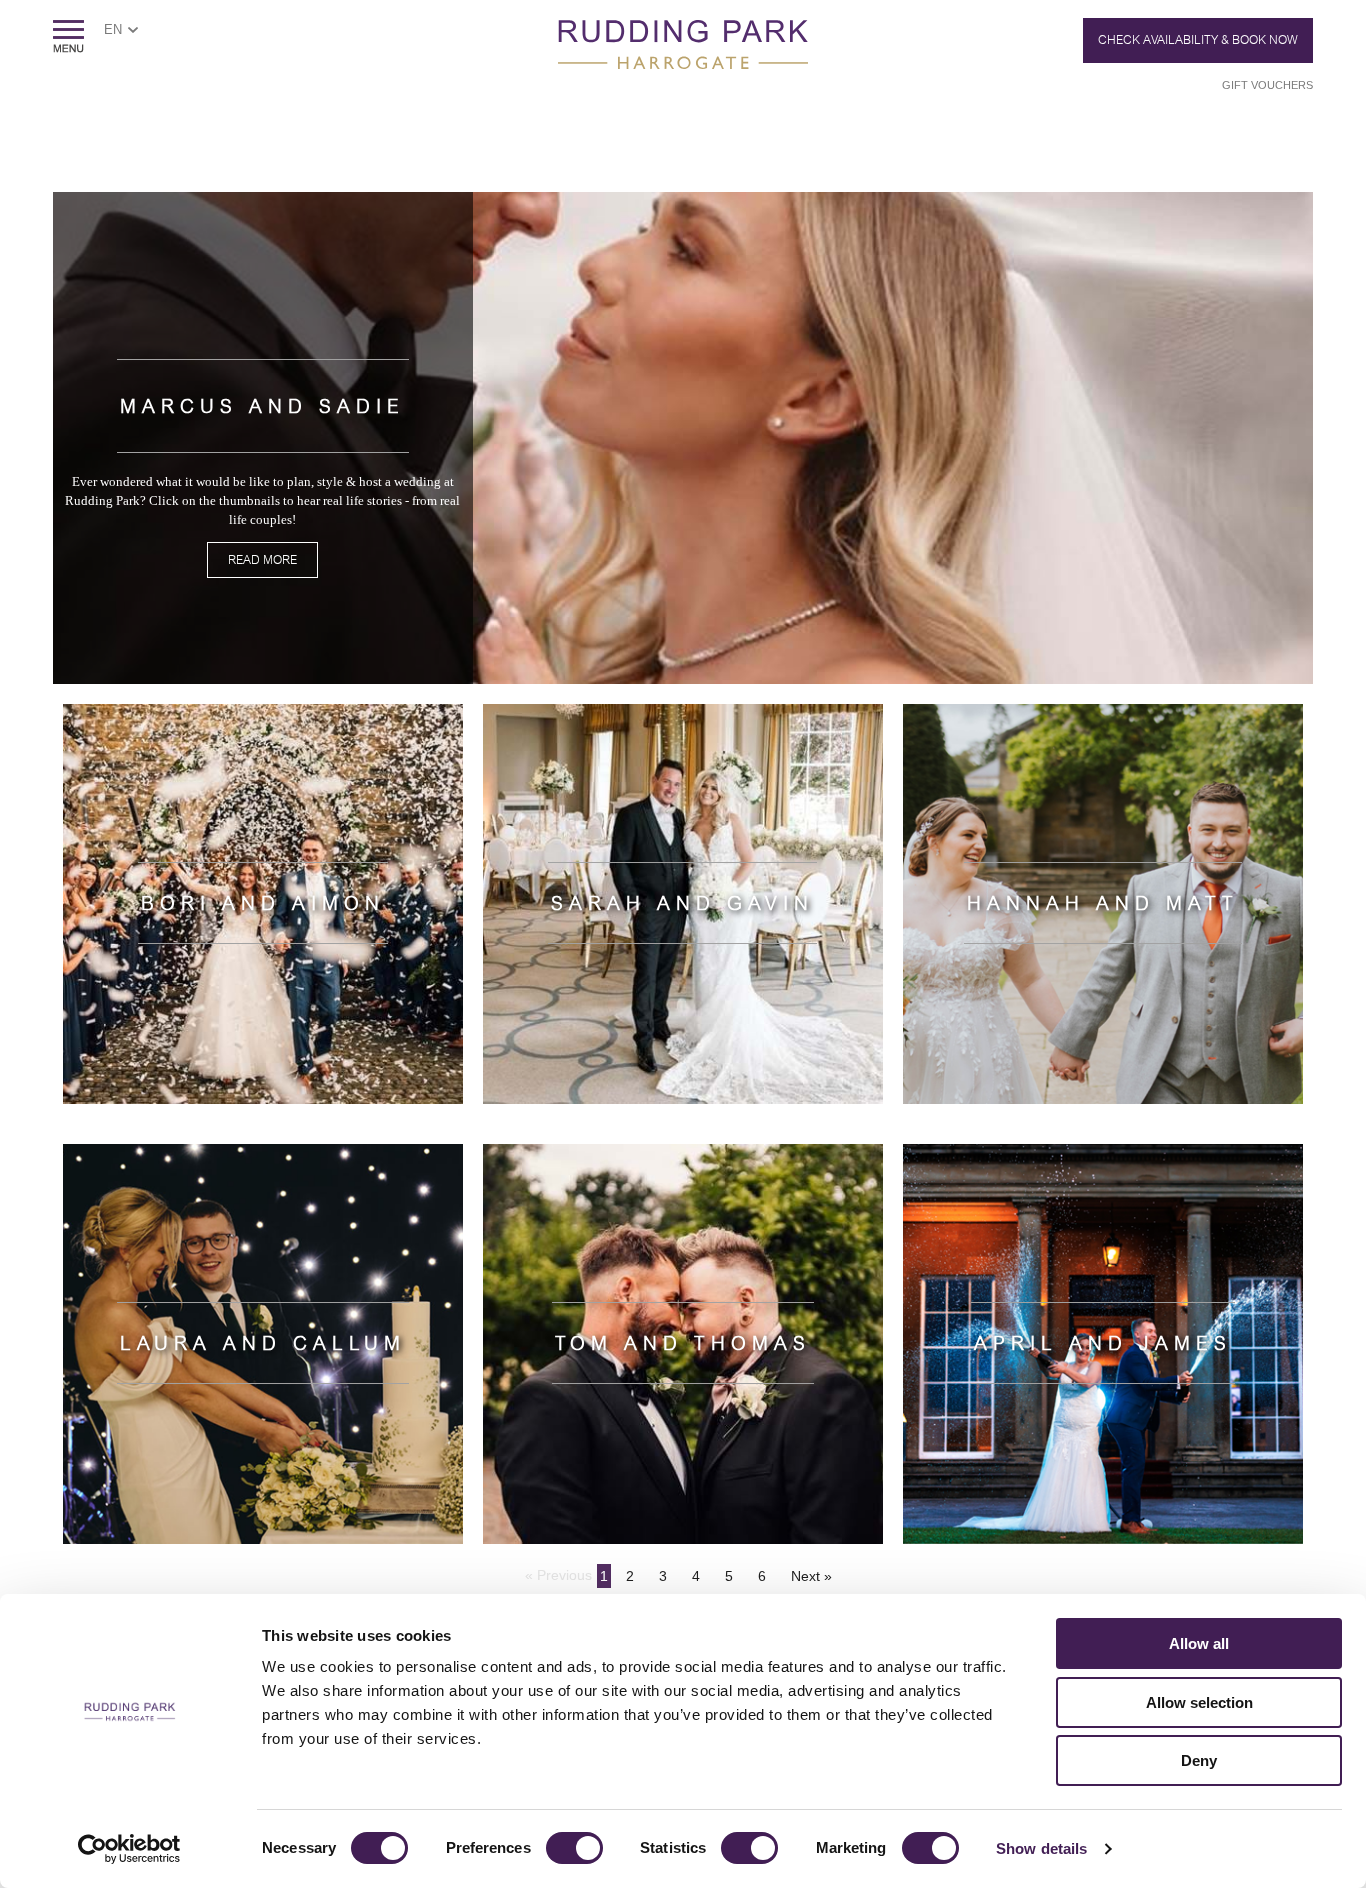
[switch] (574, 1848)
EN (113, 29)
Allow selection (1199, 1702)
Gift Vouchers (1267, 85)
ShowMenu (68, 36)
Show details (1041, 1848)
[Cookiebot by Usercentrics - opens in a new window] (129, 1849)
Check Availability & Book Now (1198, 40)
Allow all (1199, 1643)
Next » (811, 1576)
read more (262, 560)
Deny (1199, 1760)
